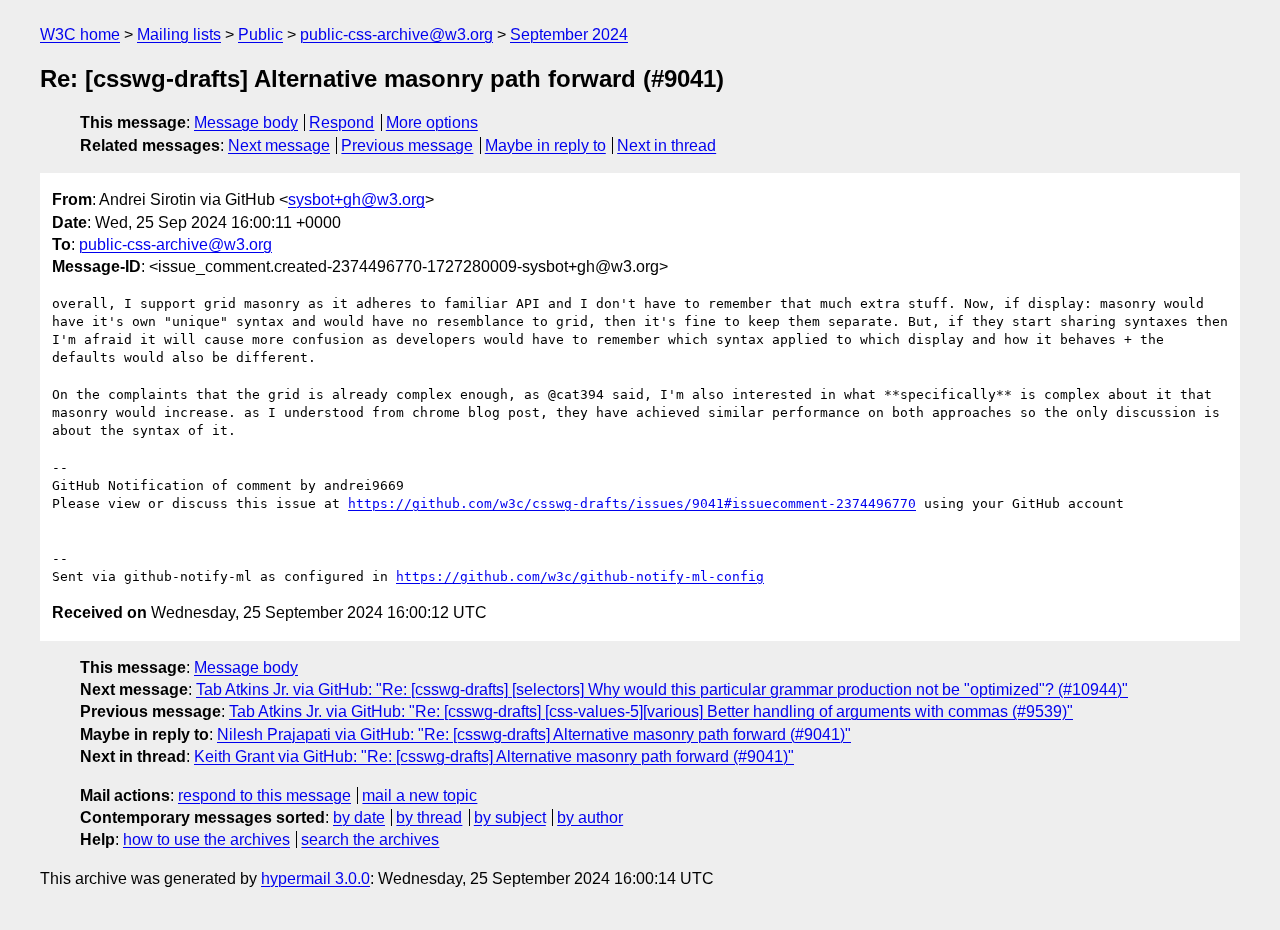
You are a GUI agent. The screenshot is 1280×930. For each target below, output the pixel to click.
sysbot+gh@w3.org (356, 199)
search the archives (370, 839)
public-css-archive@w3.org (396, 34)
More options (432, 122)
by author (590, 817)
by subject (510, 817)
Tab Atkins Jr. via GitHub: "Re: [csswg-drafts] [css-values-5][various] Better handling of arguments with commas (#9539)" (651, 711)
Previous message (407, 145)
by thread (429, 817)
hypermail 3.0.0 (315, 878)
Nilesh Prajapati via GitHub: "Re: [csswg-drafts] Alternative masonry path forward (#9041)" (534, 734)
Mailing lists (179, 34)
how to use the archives (206, 839)
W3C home (80, 34)
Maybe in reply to (545, 145)
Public (260, 34)
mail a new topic (419, 795)
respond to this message (264, 795)
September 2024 (569, 34)
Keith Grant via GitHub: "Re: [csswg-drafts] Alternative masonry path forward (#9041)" (494, 756)
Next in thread (666, 145)
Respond (341, 122)
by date (359, 817)
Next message (279, 145)
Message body (246, 122)
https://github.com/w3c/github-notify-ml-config (580, 576)
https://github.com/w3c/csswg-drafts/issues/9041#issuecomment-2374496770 (632, 503)
